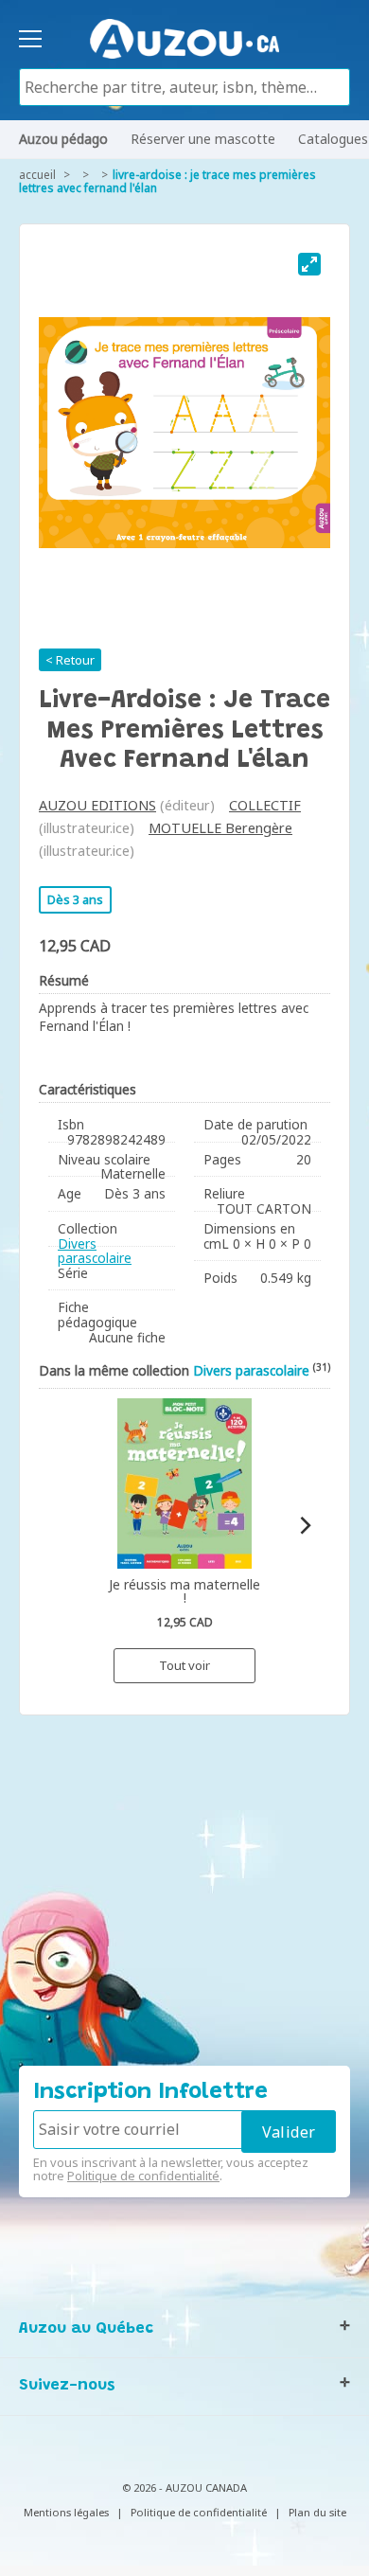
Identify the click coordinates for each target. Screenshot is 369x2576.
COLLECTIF (265, 805)
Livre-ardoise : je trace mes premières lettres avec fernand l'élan (167, 181)
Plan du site (317, 2512)
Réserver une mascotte (203, 139)
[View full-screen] (309, 264)
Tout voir (184, 1665)
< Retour (70, 660)
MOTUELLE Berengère (220, 828)
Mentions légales (66, 2512)
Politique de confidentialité (143, 2176)
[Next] (304, 1526)
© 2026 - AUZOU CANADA (184, 2487)
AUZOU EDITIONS (97, 805)
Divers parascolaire (95, 1251)
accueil (37, 175)
